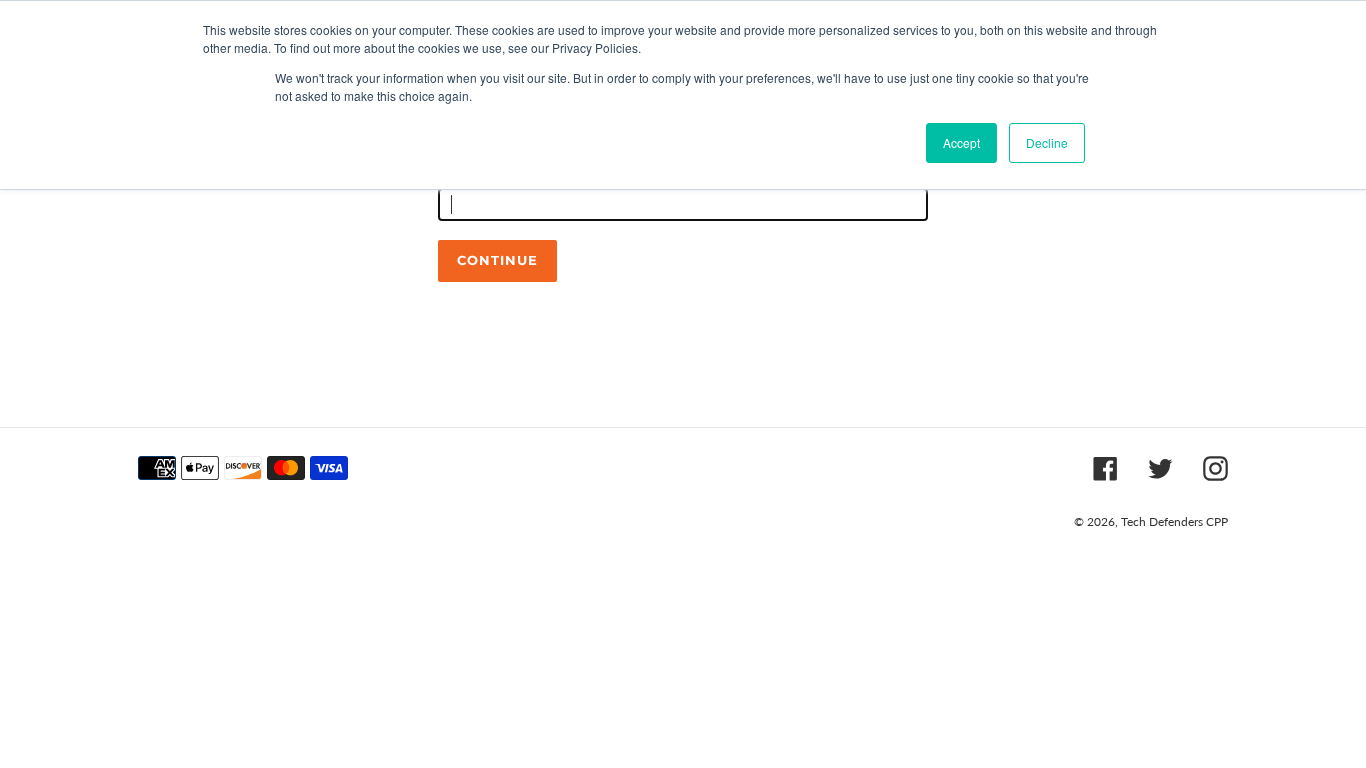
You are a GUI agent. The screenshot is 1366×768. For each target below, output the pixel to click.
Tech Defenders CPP (1174, 521)
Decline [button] (1047, 142)
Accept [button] (961, 142)
